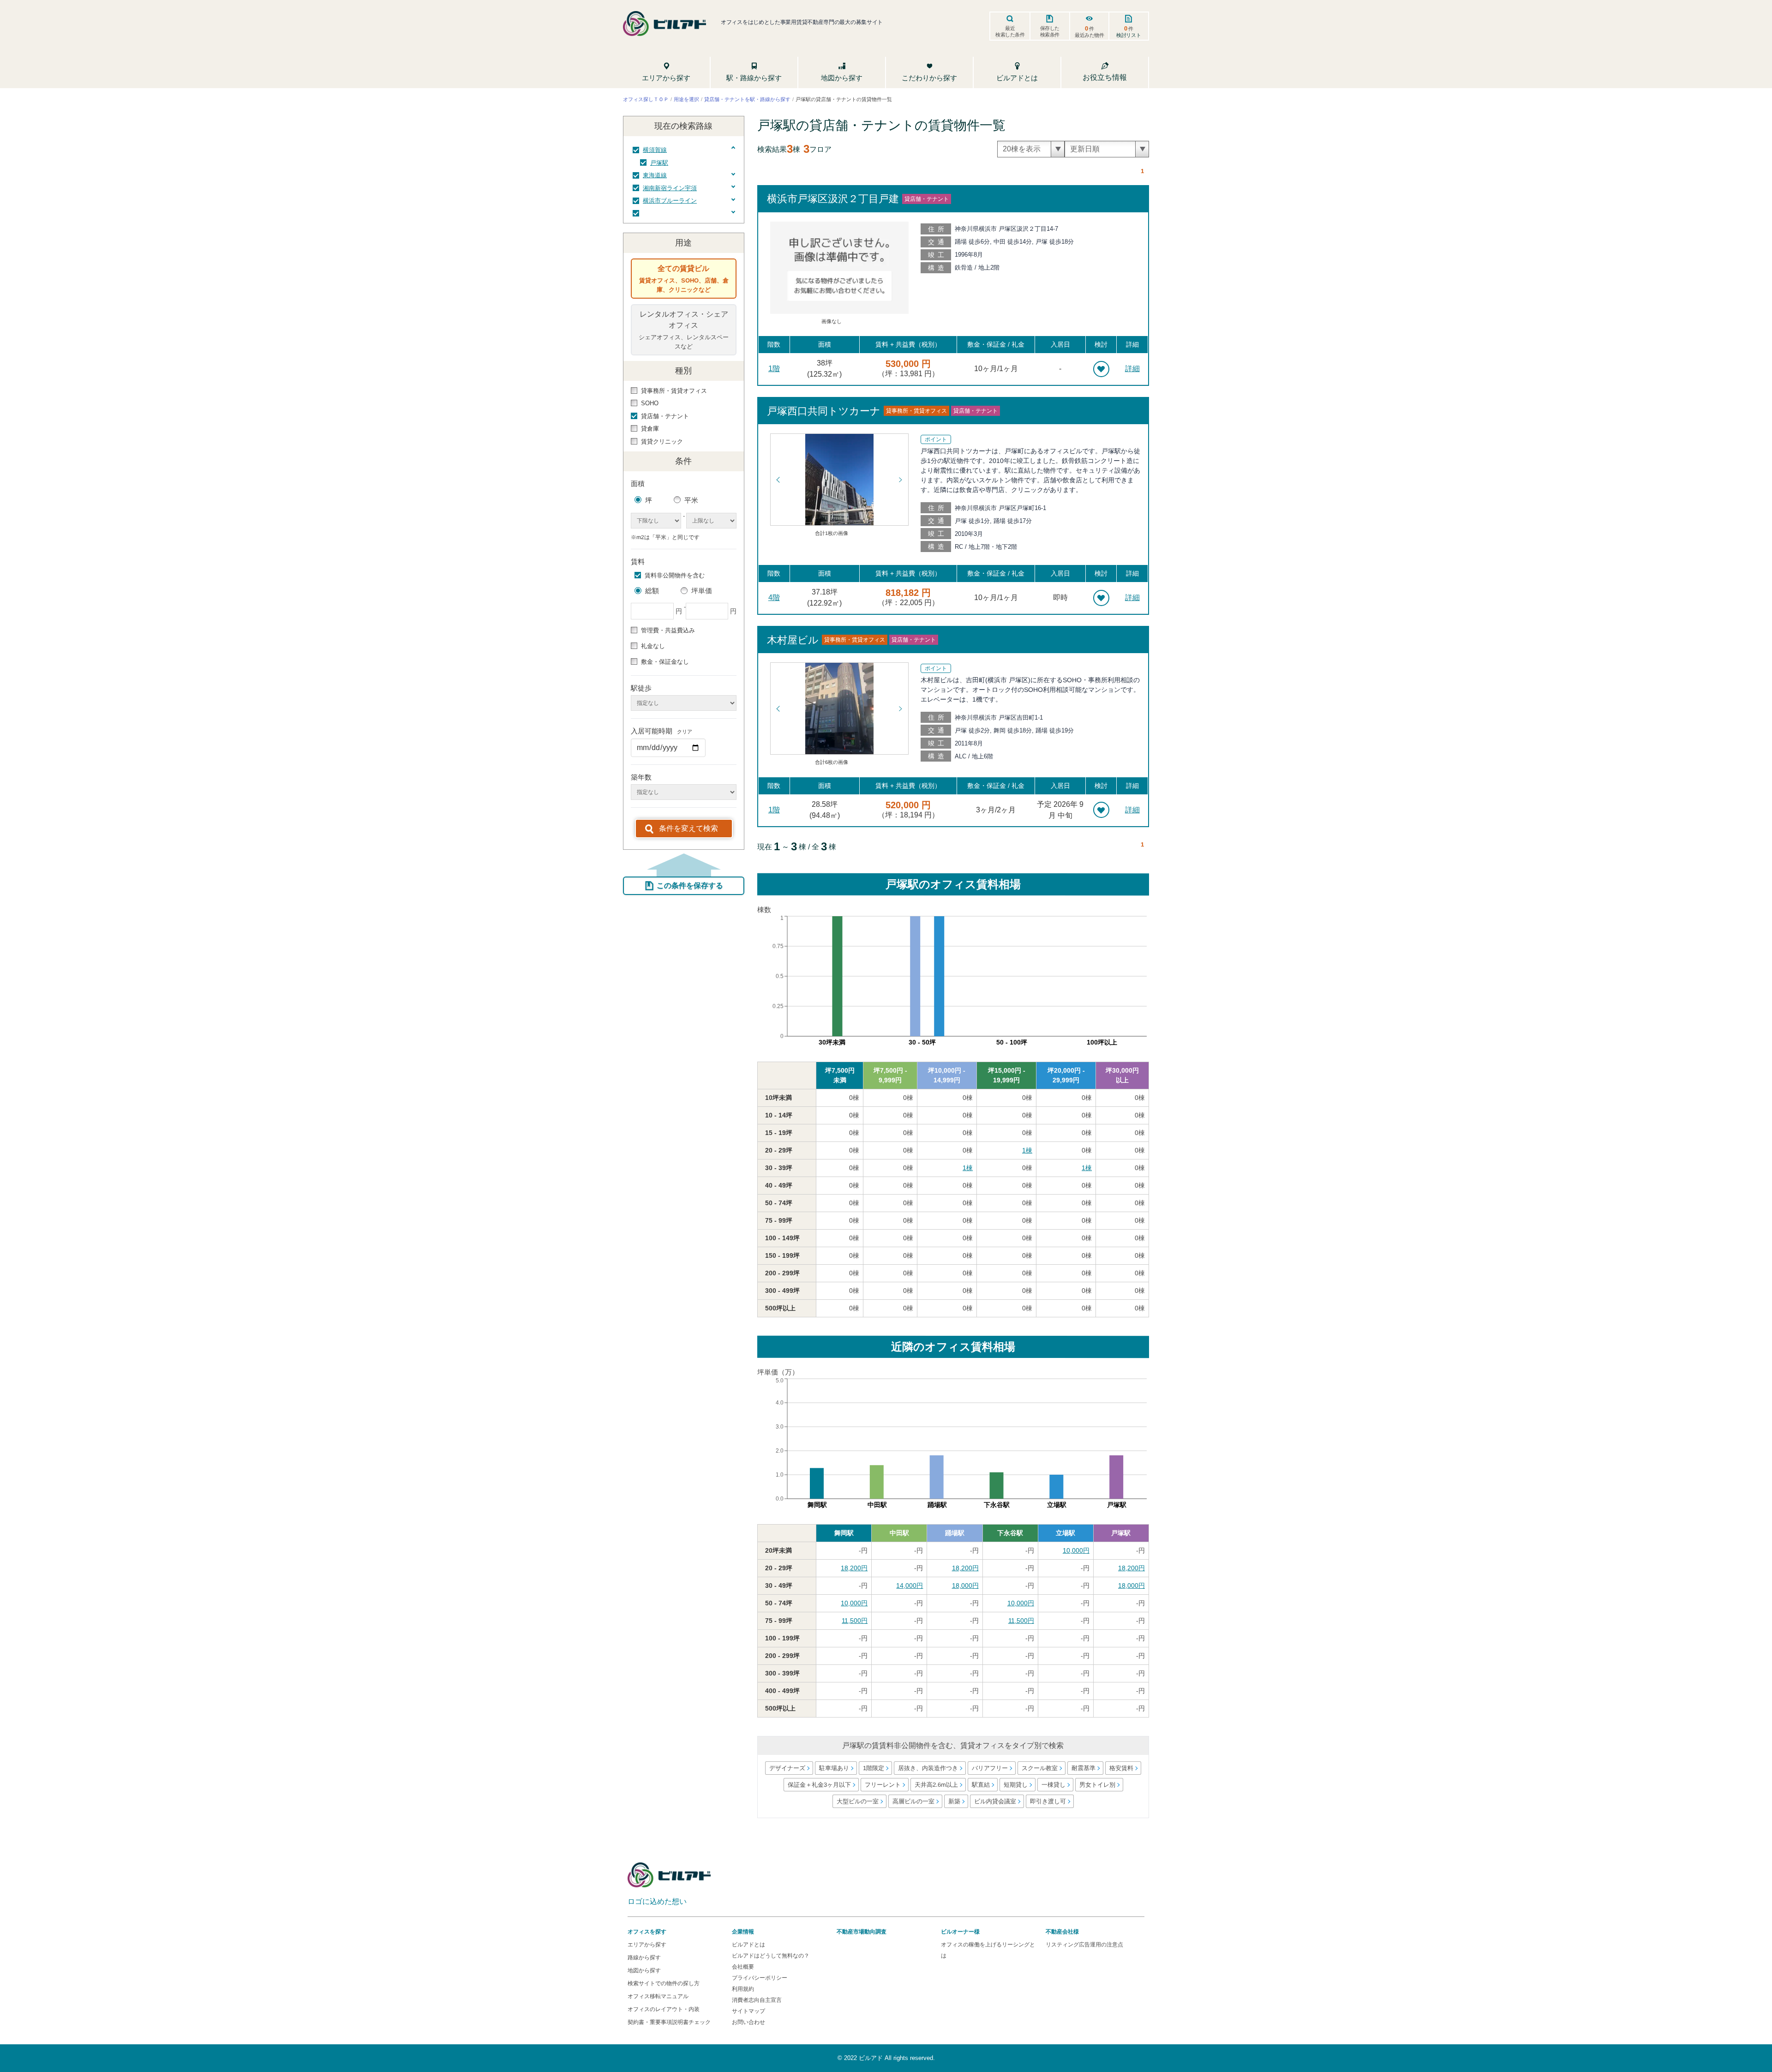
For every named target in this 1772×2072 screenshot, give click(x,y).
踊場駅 (955, 1533)
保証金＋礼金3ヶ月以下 (819, 1785)
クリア (685, 732)
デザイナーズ (787, 1768)
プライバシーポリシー (760, 1978)
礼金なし (653, 646)
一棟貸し (1053, 1785)
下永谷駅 (1010, 1533)
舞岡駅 (844, 1533)
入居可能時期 (662, 731)
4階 (774, 598)
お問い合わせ (748, 2022)
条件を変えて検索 (688, 828)
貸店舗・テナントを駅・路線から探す (747, 99)
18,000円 (965, 1586)
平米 (691, 500)
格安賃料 (1121, 1768)
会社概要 (743, 1967)
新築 (954, 1801)
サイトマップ (748, 2011)
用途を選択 (686, 99)
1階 (774, 369)
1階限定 (874, 1768)
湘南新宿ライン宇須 (670, 188)
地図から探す (644, 1970)
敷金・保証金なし (665, 662)
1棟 (1027, 1150)
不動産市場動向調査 (862, 1932)
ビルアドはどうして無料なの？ (771, 1956)
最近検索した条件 (1010, 31)
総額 (652, 591)
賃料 (638, 562)
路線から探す (644, 1958)
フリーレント (882, 1785)
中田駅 (899, 1533)
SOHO (650, 403)
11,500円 (855, 1621)
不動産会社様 (1062, 1932)
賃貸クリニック (662, 441)
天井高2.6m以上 (936, 1785)
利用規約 (743, 1989)
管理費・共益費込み (668, 630)
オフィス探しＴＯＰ (646, 99)
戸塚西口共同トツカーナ (824, 411)
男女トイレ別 (1097, 1785)
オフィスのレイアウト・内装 (664, 2009)
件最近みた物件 (1090, 31)
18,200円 (854, 1568)
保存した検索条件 (1050, 31)
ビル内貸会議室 (995, 1801)
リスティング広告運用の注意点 (1084, 1945)
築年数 (641, 777)
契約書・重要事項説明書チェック (669, 2022)
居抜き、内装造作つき (928, 1768)
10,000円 (1076, 1550)
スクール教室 (1040, 1768)
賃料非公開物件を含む (675, 575)
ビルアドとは (748, 1945)
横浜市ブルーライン (670, 201)
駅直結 (980, 1785)
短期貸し (1015, 1785)
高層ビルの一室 (913, 1801)
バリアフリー (990, 1768)
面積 (638, 483)
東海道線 (655, 175)
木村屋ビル (793, 640)
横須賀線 (655, 150)
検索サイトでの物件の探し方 (664, 1983)
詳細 (1132, 369)
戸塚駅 (659, 163)
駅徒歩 (641, 688)
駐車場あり (834, 1768)
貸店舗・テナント (665, 416)
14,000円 (910, 1586)
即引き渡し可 (1048, 1801)
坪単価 (702, 591)
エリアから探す (647, 1945)
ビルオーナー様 (960, 1932)
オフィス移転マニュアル (658, 1996)
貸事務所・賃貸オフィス (674, 391)
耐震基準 (1084, 1768)
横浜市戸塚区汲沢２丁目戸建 (833, 199)
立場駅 (1066, 1533)
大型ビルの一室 (858, 1801)
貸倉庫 (650, 429)
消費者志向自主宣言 (757, 2000)
